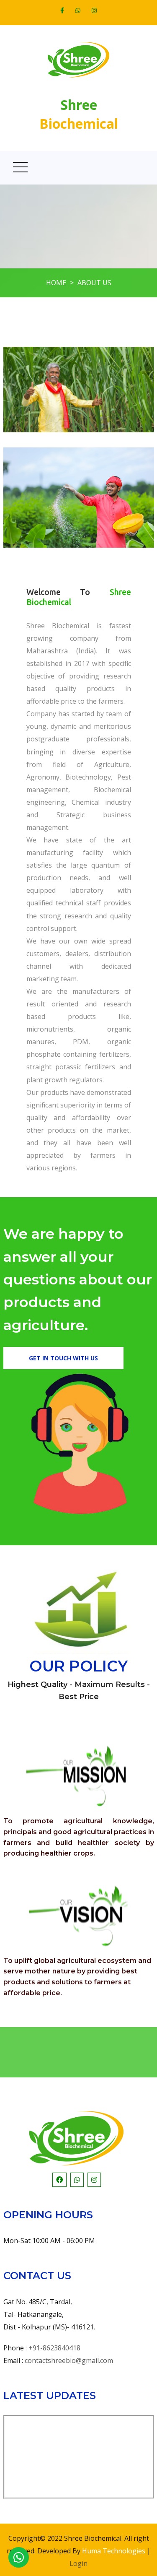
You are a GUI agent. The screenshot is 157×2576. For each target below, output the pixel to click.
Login (78, 2563)
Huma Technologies (114, 2551)
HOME (56, 283)
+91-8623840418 (54, 2348)
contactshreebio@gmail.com (69, 2360)
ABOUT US (94, 283)
